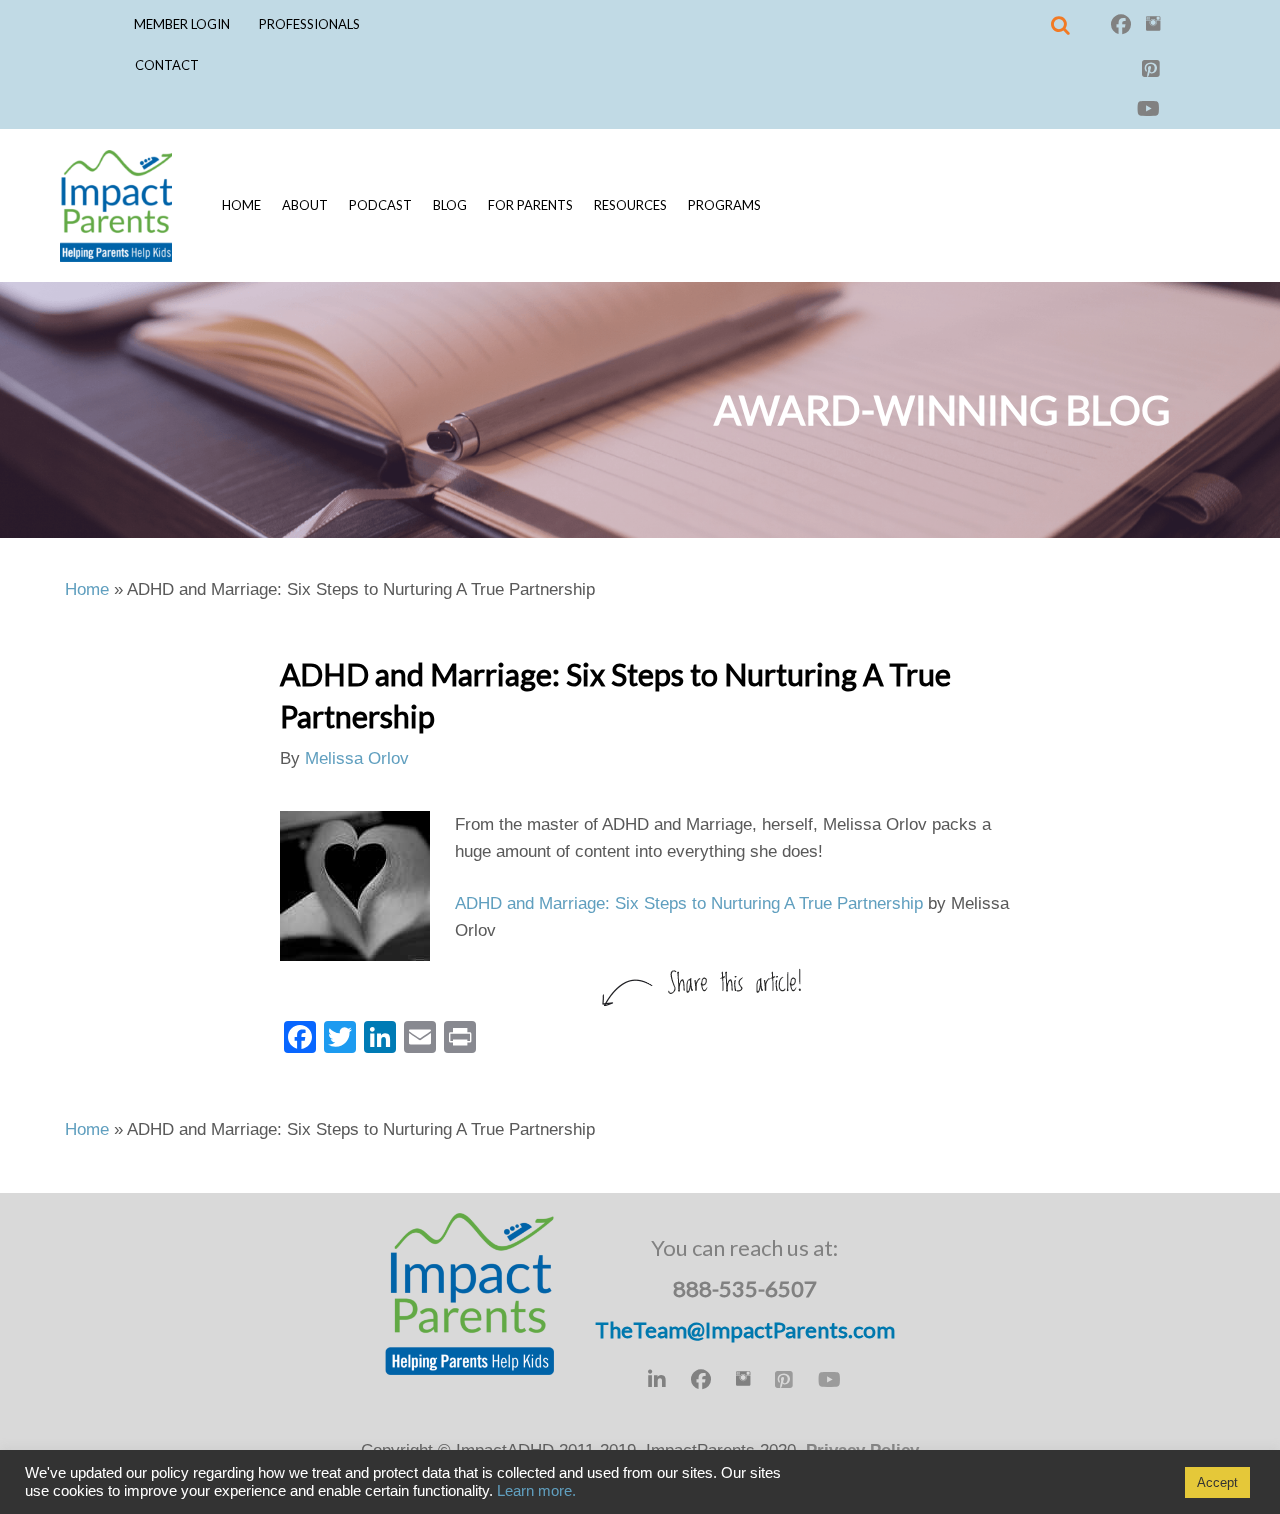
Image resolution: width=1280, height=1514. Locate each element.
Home (241, 205)
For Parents (530, 205)
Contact (167, 65)
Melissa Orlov (357, 758)
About (305, 205)
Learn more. (536, 1491)
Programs (724, 205)
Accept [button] (1217, 1482)
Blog (450, 205)
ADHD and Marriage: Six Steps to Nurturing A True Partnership (689, 903)
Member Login (182, 24)
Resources (630, 205)
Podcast (380, 205)
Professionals (309, 24)
